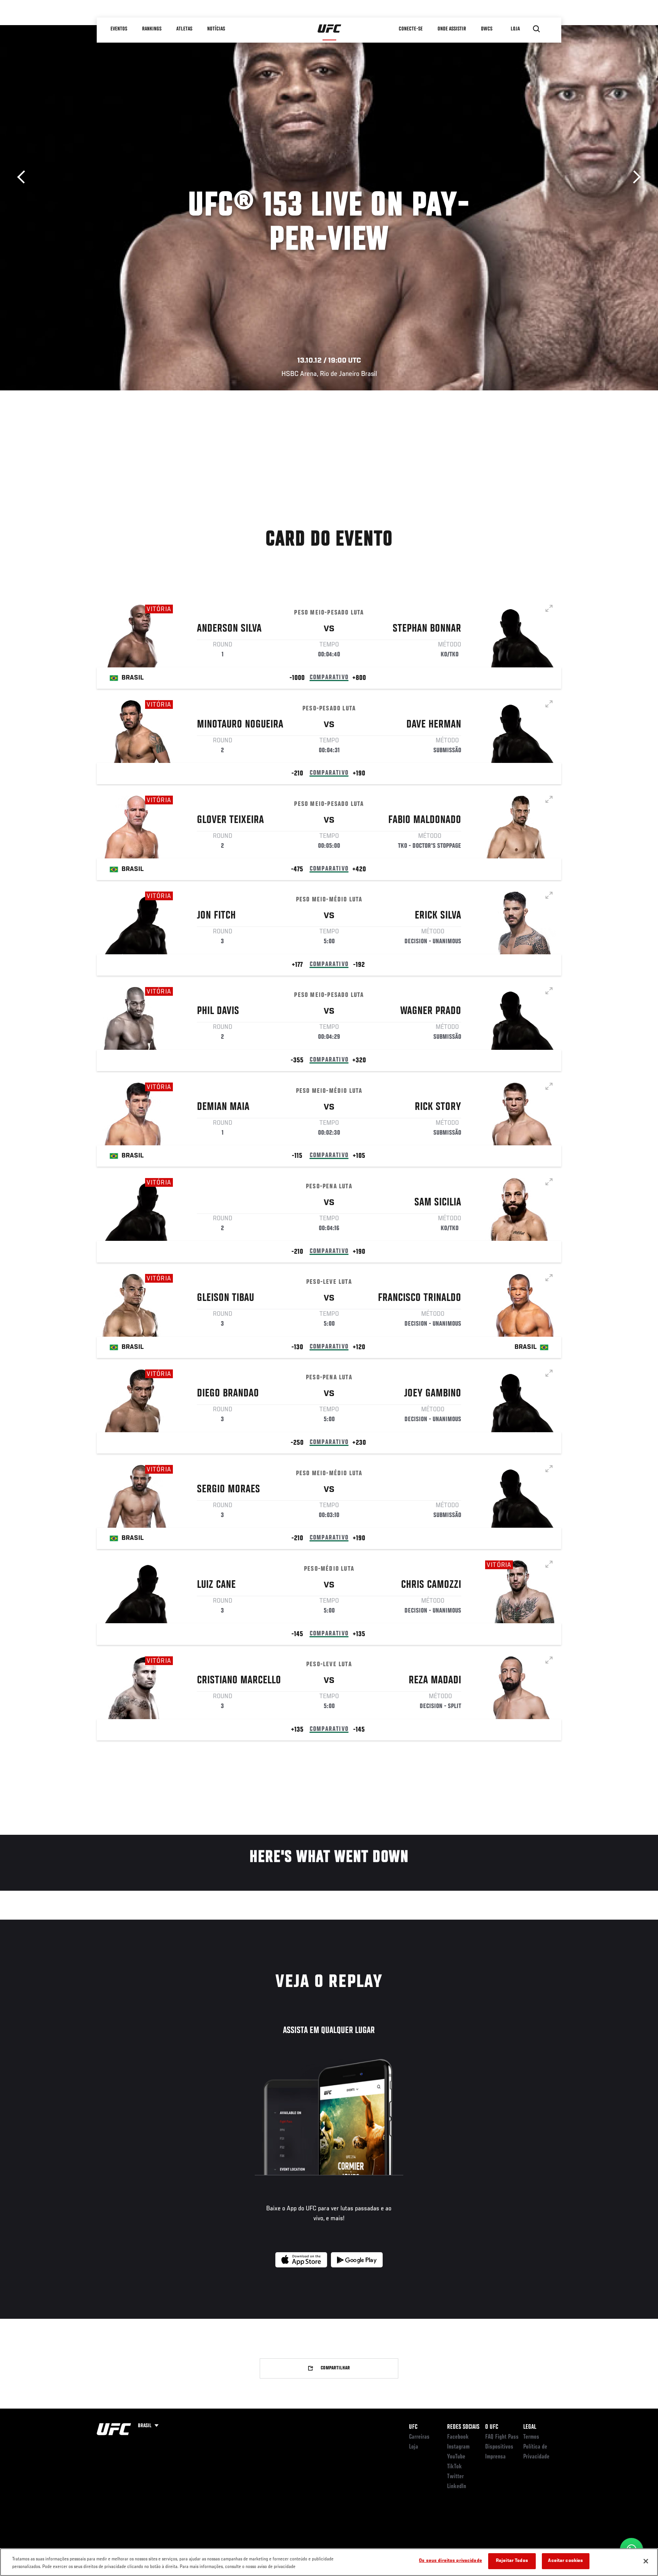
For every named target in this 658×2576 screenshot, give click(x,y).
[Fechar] (646, 2561)
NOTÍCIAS (216, 29)
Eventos (119, 29)
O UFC (492, 2427)
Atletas (184, 29)
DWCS (487, 29)
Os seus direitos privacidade (450, 2561)
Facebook (458, 2437)
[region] (329, 2562)
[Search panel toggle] (537, 29)
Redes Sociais (463, 2427)
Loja (414, 2447)
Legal (530, 2427)
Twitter (455, 2477)
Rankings (152, 29)
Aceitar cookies (565, 2561)
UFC (413, 2427)
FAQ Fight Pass (502, 2437)
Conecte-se (411, 29)
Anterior (24, 177)
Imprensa (495, 2457)
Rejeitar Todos (512, 2561)
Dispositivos (499, 2447)
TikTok (454, 2467)
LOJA (515, 29)
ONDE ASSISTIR (452, 29)
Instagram (458, 2447)
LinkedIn (457, 2487)
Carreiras (419, 2437)
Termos (531, 2437)
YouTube (456, 2457)
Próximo (634, 177)
